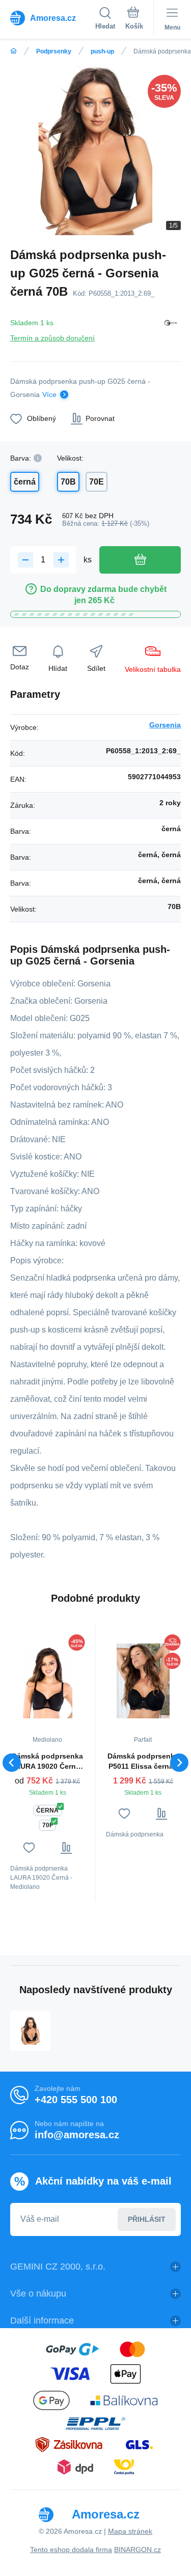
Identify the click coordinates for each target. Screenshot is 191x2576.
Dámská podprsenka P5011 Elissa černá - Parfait (143, 1762)
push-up (102, 51)
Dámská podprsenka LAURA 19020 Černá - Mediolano (48, 1762)
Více (49, 394)
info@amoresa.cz (77, 2135)
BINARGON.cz (138, 2550)
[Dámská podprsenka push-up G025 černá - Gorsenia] (30, 2031)
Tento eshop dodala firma (71, 2550)
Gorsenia (165, 725)
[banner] (53, 18)
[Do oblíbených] (29, 1848)
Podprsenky (54, 51)
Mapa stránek (130, 2531)
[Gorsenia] (171, 329)
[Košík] (134, 20)
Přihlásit (147, 2219)
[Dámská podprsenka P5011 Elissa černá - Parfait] (143, 1681)
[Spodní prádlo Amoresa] (13, 51)
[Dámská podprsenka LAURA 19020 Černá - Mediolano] (48, 1681)
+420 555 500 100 (76, 2100)
